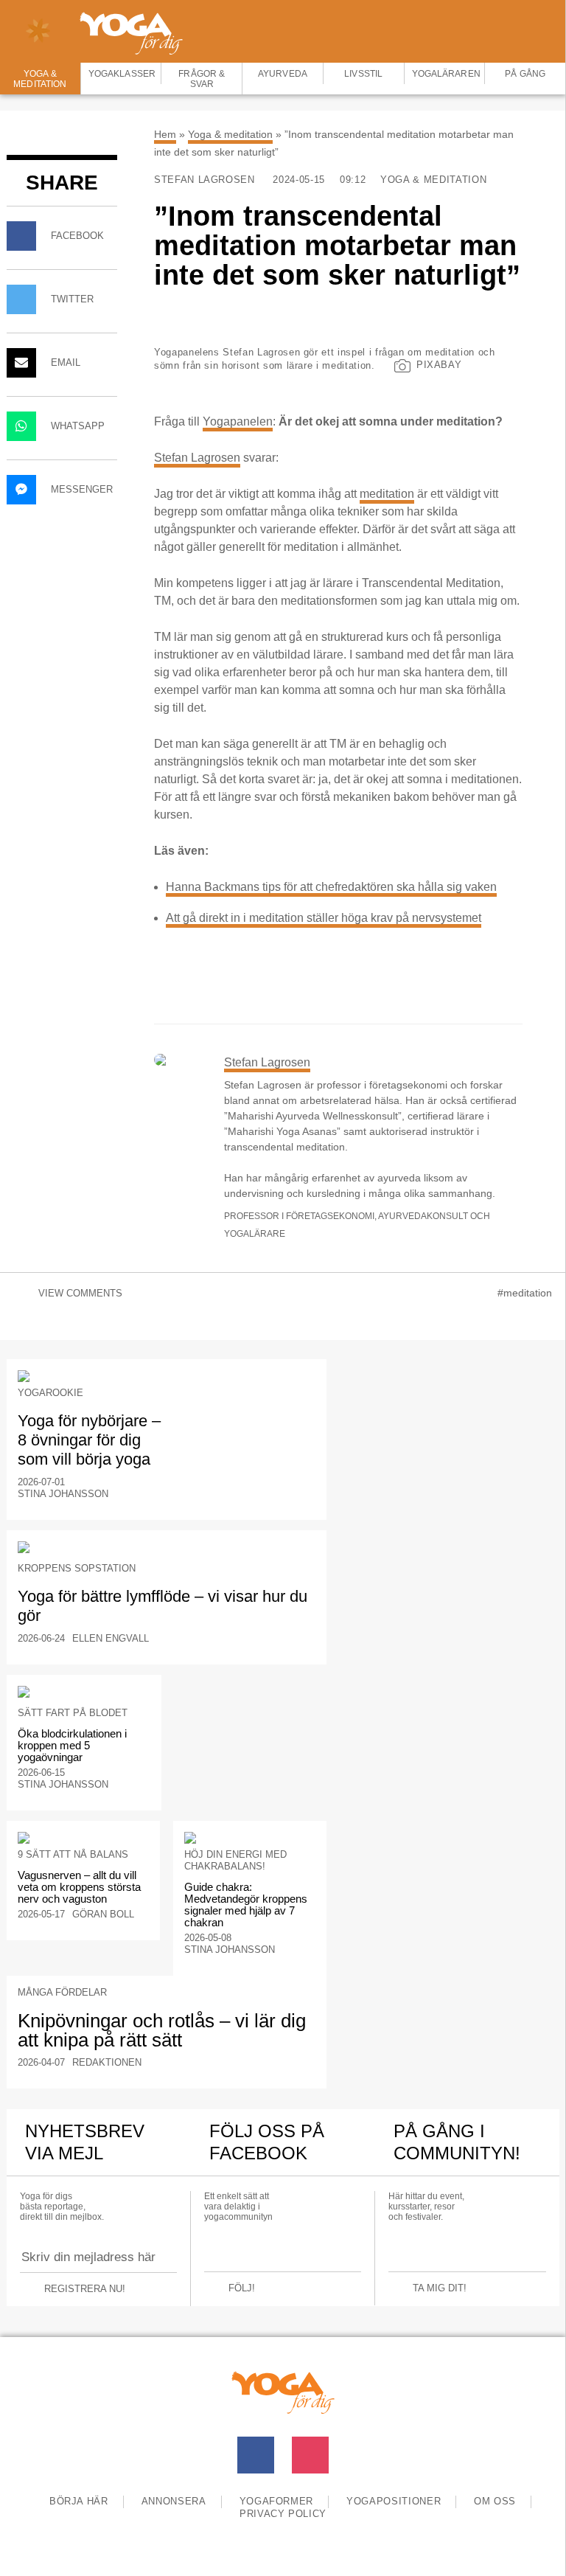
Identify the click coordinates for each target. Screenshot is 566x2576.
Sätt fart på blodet (73, 1713)
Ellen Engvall (111, 1638)
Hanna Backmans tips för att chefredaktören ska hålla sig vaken (331, 887)
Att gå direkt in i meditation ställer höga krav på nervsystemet (324, 918)
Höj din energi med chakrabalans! (235, 1860)
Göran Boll (103, 1914)
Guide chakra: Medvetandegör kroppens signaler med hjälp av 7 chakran (246, 1905)
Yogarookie (50, 1393)
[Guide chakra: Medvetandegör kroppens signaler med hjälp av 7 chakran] (250, 1838)
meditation (387, 494)
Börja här (79, 2501)
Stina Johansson (63, 1494)
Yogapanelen (238, 421)
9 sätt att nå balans (73, 1854)
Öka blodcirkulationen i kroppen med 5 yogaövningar (72, 1745)
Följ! (242, 2288)
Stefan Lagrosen (206, 180)
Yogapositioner (394, 2501)
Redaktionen (107, 2062)
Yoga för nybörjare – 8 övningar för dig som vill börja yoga (89, 1440)
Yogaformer (277, 2501)
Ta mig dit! (440, 2288)
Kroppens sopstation (77, 1568)
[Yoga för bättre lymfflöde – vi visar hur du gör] (167, 1547)
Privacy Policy (283, 2514)
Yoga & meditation (230, 134)
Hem (165, 134)
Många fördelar (62, 1992)
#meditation (525, 1293)
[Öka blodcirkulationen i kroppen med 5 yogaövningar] (84, 1692)
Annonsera (174, 2501)
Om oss (495, 2501)
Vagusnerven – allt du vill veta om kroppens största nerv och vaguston (79, 1887)
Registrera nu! (85, 2289)
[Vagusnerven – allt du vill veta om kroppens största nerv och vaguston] (83, 1838)
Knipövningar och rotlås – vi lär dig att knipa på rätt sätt (162, 2030)
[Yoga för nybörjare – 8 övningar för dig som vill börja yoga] (167, 1376)
